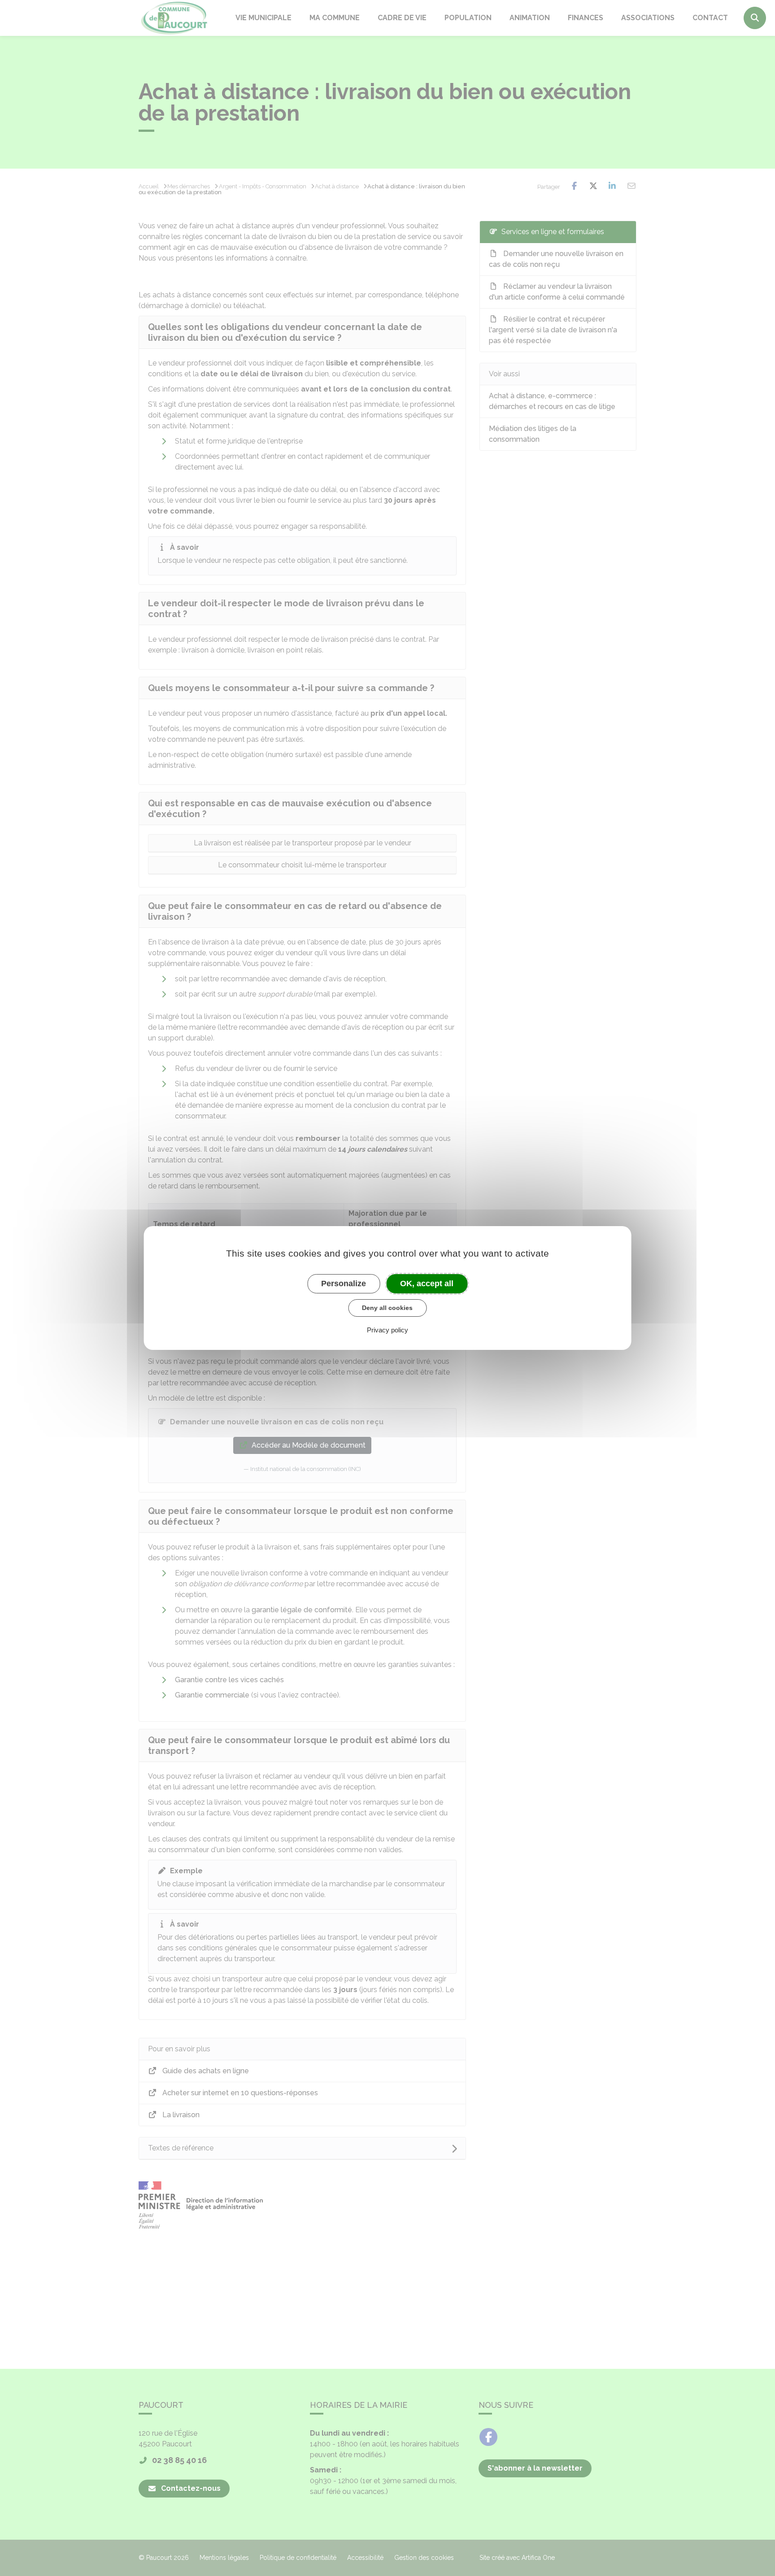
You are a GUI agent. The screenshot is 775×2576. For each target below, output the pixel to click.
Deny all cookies (387, 1308)
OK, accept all (427, 1284)
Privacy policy (387, 1330)
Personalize (344, 1284)
